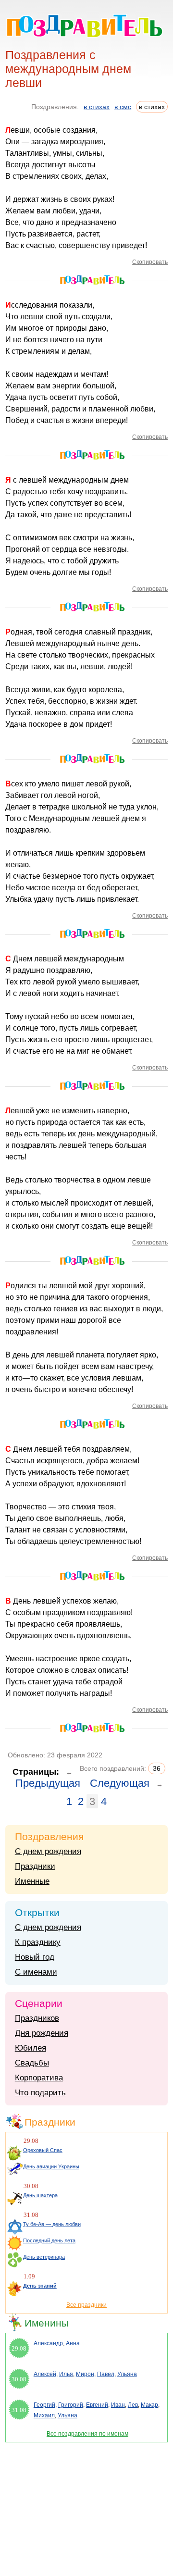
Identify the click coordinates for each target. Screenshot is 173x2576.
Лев (133, 2405)
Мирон (85, 2374)
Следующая (120, 1783)
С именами (36, 1972)
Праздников (37, 2018)
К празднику (38, 1942)
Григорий (71, 2405)
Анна (73, 2343)
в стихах (97, 107)
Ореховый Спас (43, 2150)
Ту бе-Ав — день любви (52, 2224)
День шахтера (40, 2195)
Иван (118, 2405)
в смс (123, 107)
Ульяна (127, 2374)
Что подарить (40, 2093)
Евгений (97, 2405)
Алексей (45, 2374)
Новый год (35, 1957)
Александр (48, 2343)
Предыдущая (48, 1783)
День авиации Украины (51, 2166)
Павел (106, 2374)
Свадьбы (32, 2063)
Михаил (44, 2415)
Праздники (35, 1866)
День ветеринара (44, 2257)
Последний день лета (49, 2240)
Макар (149, 2405)
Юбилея (31, 2048)
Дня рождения (42, 2033)
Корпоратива (39, 2078)
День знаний (40, 2286)
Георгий (44, 2405)
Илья (66, 2374)
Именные (32, 1881)
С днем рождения (48, 1851)
